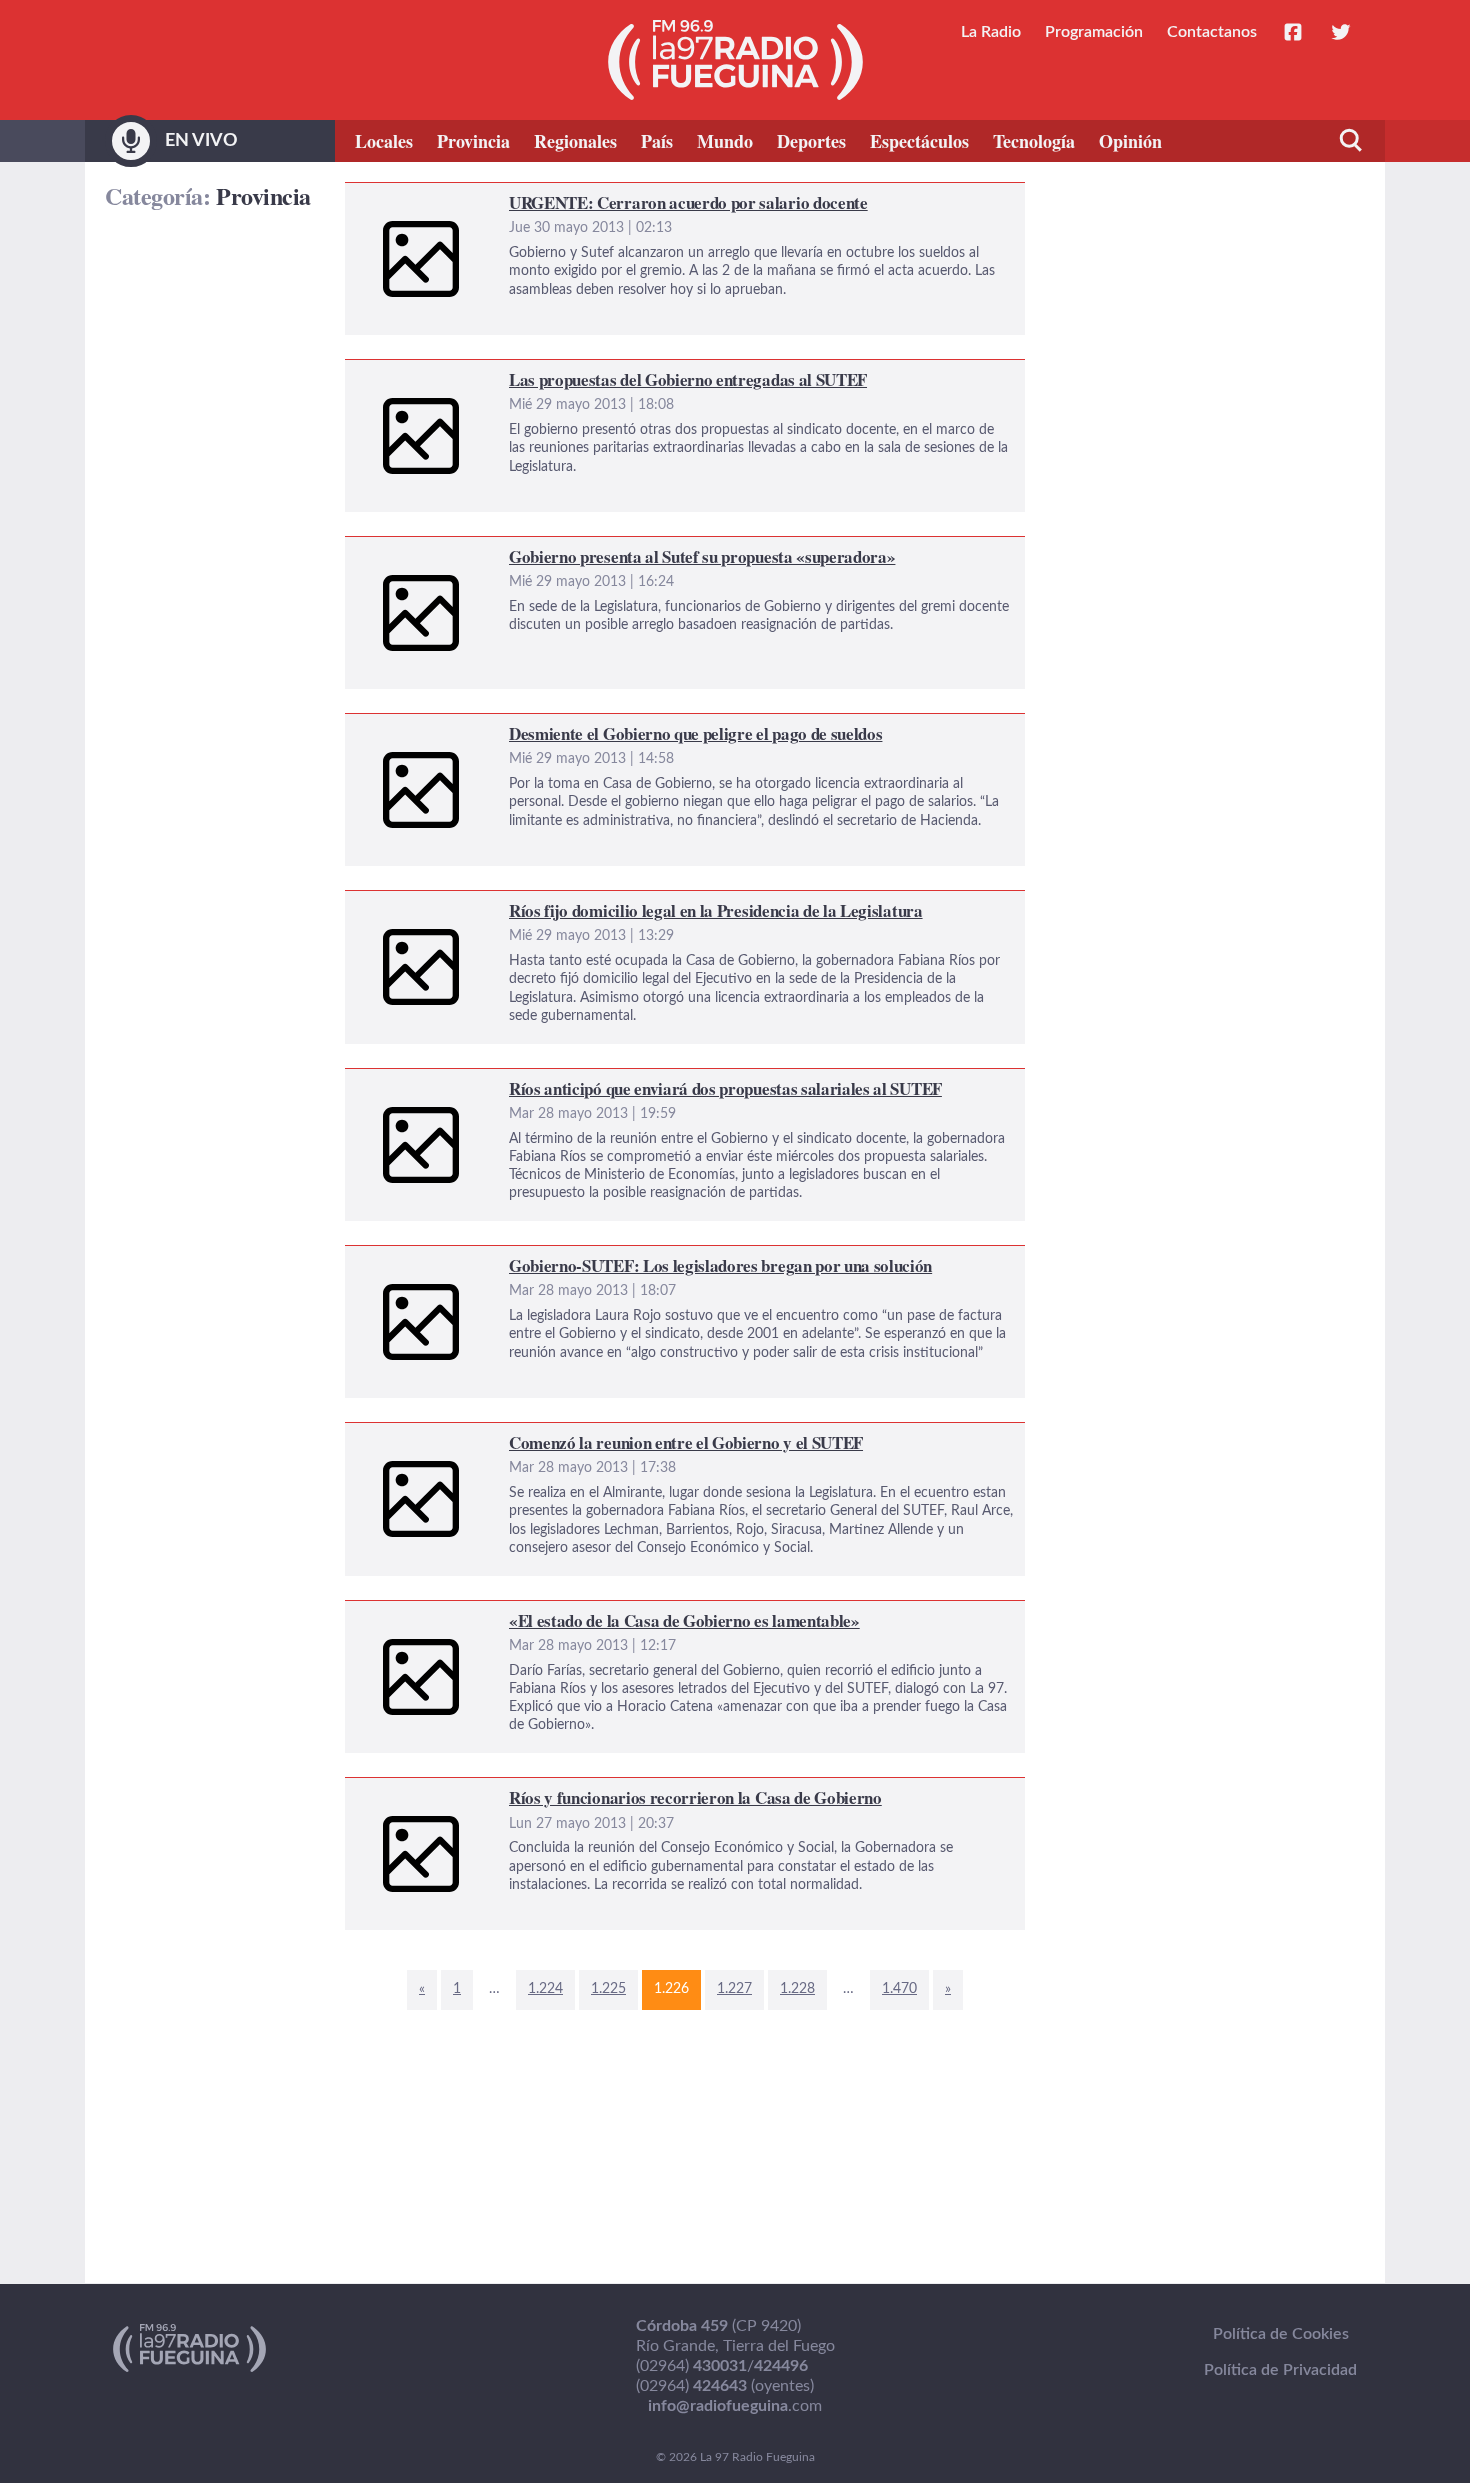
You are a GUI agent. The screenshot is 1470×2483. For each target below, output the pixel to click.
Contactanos (1212, 32)
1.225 (608, 1989)
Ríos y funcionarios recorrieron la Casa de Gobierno (526, 1790)
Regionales (575, 141)
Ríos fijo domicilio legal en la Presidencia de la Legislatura (544, 903)
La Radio (991, 32)
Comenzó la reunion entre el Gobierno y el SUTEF (518, 1435)
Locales (384, 141)
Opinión (1130, 141)
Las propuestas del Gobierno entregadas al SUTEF (519, 372)
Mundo (725, 141)
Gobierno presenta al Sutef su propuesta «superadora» (535, 549)
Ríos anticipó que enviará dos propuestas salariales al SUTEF (556, 1081)
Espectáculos (919, 141)
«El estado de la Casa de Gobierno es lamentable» (517, 1613)
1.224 (545, 1989)
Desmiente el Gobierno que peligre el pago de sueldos (532, 726)
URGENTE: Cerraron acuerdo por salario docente (517, 195)
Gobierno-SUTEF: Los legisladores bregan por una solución (550, 1258)
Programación (1094, 32)
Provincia (473, 141)
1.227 (734, 1989)
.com (735, 2406)
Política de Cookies (1281, 2334)
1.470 (899, 1989)
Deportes (811, 141)
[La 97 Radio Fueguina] (735, 60)
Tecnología (1034, 141)
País (657, 141)
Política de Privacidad (1280, 2370)
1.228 (797, 1989)
